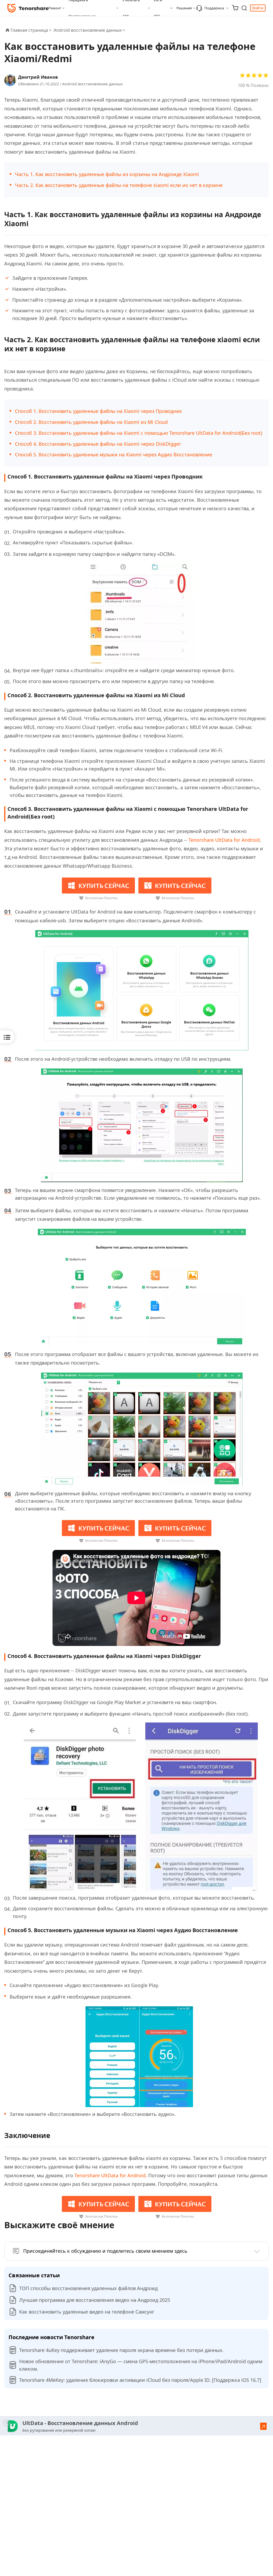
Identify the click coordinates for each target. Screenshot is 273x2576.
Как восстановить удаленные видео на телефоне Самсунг (87, 2312)
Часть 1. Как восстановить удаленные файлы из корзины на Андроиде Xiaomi (107, 174)
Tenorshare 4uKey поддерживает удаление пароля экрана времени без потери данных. (121, 2350)
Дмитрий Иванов (38, 77)
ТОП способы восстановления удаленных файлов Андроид (88, 2288)
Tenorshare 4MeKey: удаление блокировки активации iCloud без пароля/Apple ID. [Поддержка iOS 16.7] (140, 2380)
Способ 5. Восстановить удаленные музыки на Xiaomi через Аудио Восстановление (114, 454)
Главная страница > (31, 30)
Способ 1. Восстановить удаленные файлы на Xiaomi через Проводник (99, 411)
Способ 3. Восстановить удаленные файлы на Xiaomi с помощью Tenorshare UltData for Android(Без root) (138, 433)
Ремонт (55, 8)
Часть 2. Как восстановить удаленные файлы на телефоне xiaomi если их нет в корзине (119, 185)
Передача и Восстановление (82, 8)
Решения (184, 8)
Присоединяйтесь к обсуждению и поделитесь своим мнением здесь (105, 2251)
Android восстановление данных (93, 84)
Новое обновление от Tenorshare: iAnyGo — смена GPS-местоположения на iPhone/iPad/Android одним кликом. (141, 2365)
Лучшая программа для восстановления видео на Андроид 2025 (95, 2300)
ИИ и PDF (158, 8)
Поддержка (214, 8)
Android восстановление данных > (90, 30)
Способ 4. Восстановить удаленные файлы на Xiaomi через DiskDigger (99, 444)
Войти (258, 8)
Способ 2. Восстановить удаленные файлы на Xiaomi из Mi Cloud (91, 422)
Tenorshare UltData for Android (224, 840)
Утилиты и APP (131, 8)
